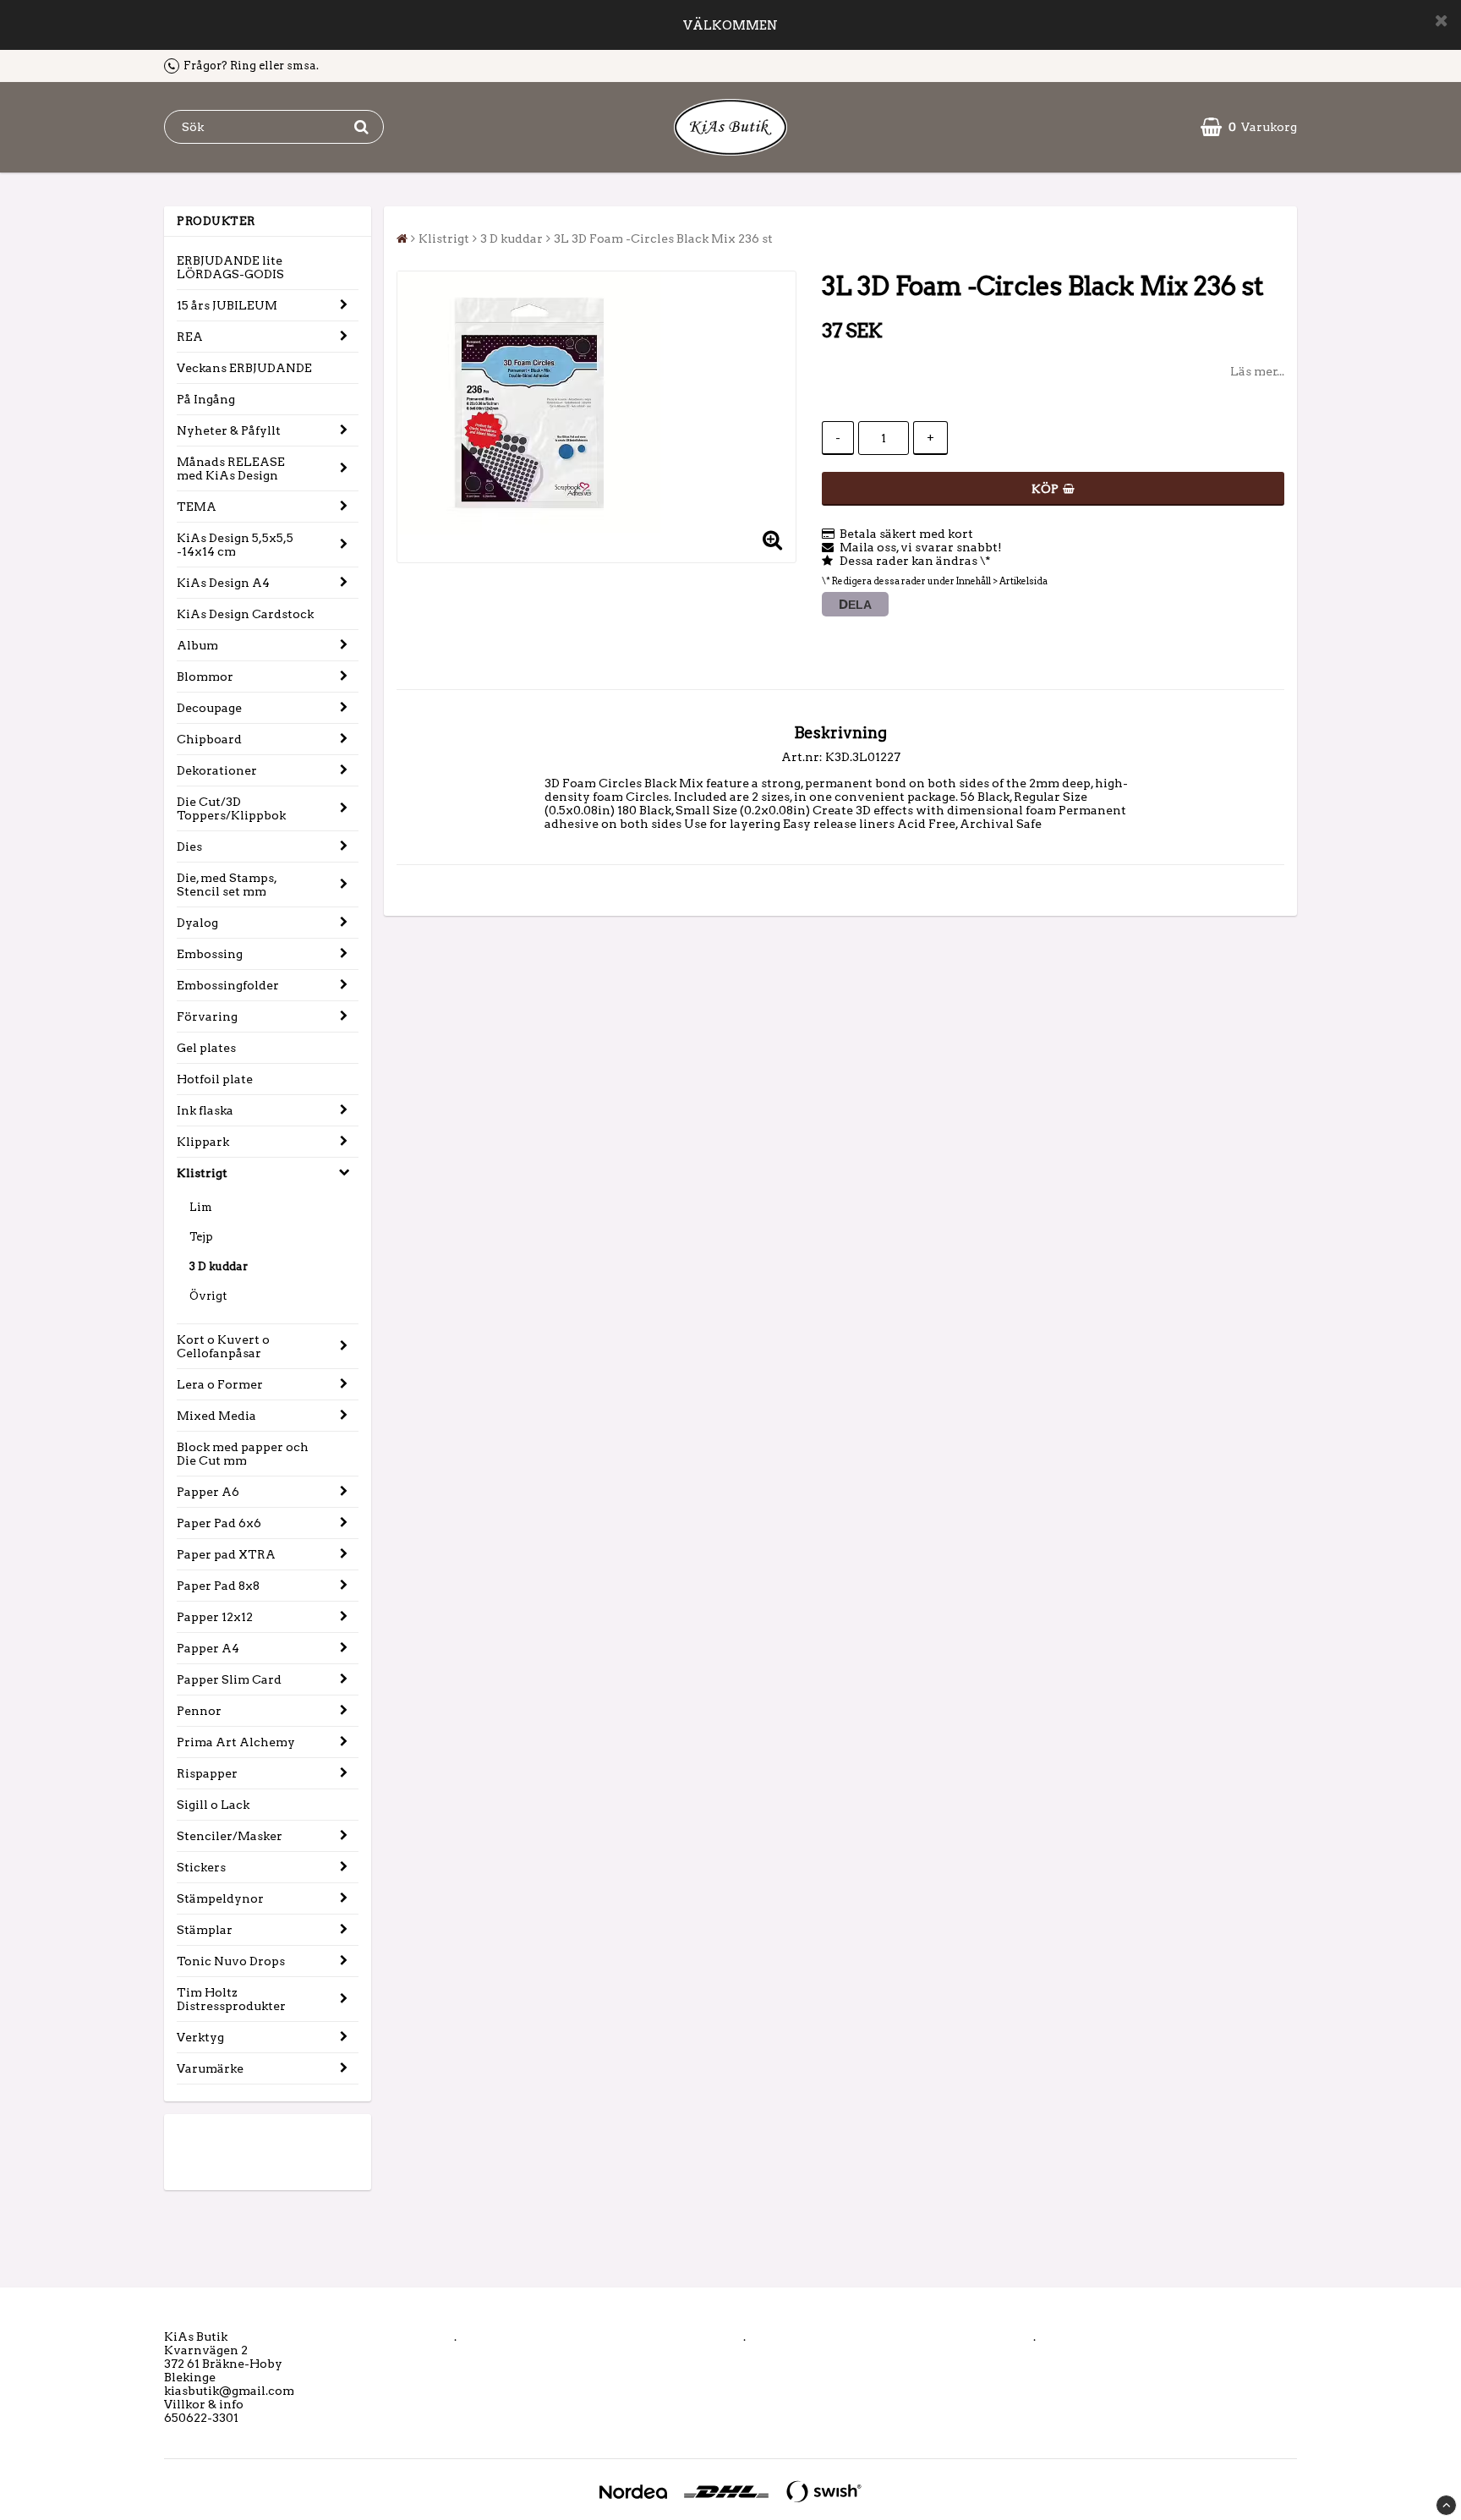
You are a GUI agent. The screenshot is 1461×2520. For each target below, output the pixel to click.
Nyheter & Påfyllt (229, 430)
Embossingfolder (228, 985)
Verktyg (200, 2037)
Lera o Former (220, 1384)
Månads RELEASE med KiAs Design (231, 468)
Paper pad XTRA (226, 1554)
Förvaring (207, 1016)
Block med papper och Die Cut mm (243, 1454)
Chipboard (209, 739)
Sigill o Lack (213, 1805)
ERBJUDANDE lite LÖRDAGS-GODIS (230, 267)
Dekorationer (217, 770)
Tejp (201, 1237)
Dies (189, 846)
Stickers (201, 1867)
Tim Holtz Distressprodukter (231, 1999)
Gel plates (206, 1048)
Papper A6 (208, 1492)
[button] (1249, 127)
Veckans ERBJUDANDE (244, 368)
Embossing (210, 954)
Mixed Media (216, 1416)
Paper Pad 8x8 (218, 1586)
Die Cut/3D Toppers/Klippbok (231, 808)
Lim (201, 1207)
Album (197, 645)
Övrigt (208, 1296)
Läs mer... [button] (1257, 371)
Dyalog (197, 923)
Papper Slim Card (229, 1679)
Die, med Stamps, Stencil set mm (227, 885)
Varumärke (210, 2068)
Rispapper (207, 1773)
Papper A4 (208, 1648)
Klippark (203, 1142)
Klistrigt (202, 1173)
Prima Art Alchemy (236, 1742)
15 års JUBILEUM (227, 305)
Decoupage (209, 708)
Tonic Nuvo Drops (231, 1961)
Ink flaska (205, 1110)
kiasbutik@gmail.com (229, 2391)
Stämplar (205, 1930)
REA (190, 337)
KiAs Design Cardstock (245, 614)
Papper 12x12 (215, 1617)
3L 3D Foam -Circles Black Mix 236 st (663, 238)
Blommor (205, 677)
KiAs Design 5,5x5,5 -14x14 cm (235, 545)
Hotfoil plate (215, 1079)
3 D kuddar (219, 1266)
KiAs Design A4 (223, 583)
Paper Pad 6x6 (219, 1523)
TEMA (197, 507)
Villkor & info (204, 2404)
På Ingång (206, 399)
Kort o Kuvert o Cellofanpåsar (223, 1346)
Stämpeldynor (220, 1898)
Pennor (199, 1711)
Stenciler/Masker (230, 1836)
